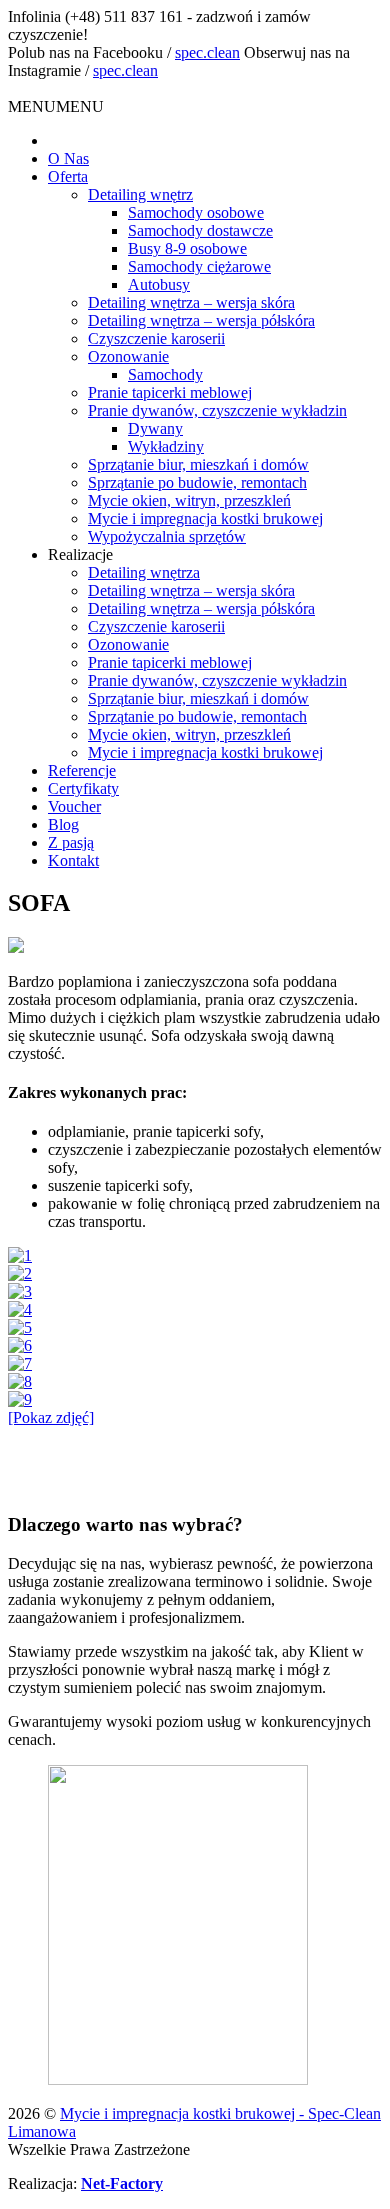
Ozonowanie (128, 356)
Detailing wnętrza (144, 572)
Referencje (82, 770)
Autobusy (159, 284)
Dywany (155, 428)
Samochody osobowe (196, 212)
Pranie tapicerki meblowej (170, 392)
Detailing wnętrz (140, 194)
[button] (56, 106)
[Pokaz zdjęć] (51, 1417)
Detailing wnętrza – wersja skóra (191, 302)
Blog (63, 824)
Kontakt (73, 860)
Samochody (165, 374)
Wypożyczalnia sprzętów (167, 536)
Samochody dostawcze (200, 230)
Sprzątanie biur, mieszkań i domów (198, 464)
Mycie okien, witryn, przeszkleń (189, 500)
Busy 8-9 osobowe (187, 248)
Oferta (68, 176)
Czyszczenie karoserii (156, 338)
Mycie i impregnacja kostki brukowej (205, 518)
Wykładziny (166, 446)
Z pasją (71, 842)
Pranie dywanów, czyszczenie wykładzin (217, 410)
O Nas (68, 158)
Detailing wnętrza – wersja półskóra (201, 320)
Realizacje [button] (80, 554)
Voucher (74, 806)
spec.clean (207, 52)
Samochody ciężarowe (199, 266)
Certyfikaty (83, 788)
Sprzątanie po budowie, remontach (197, 482)
